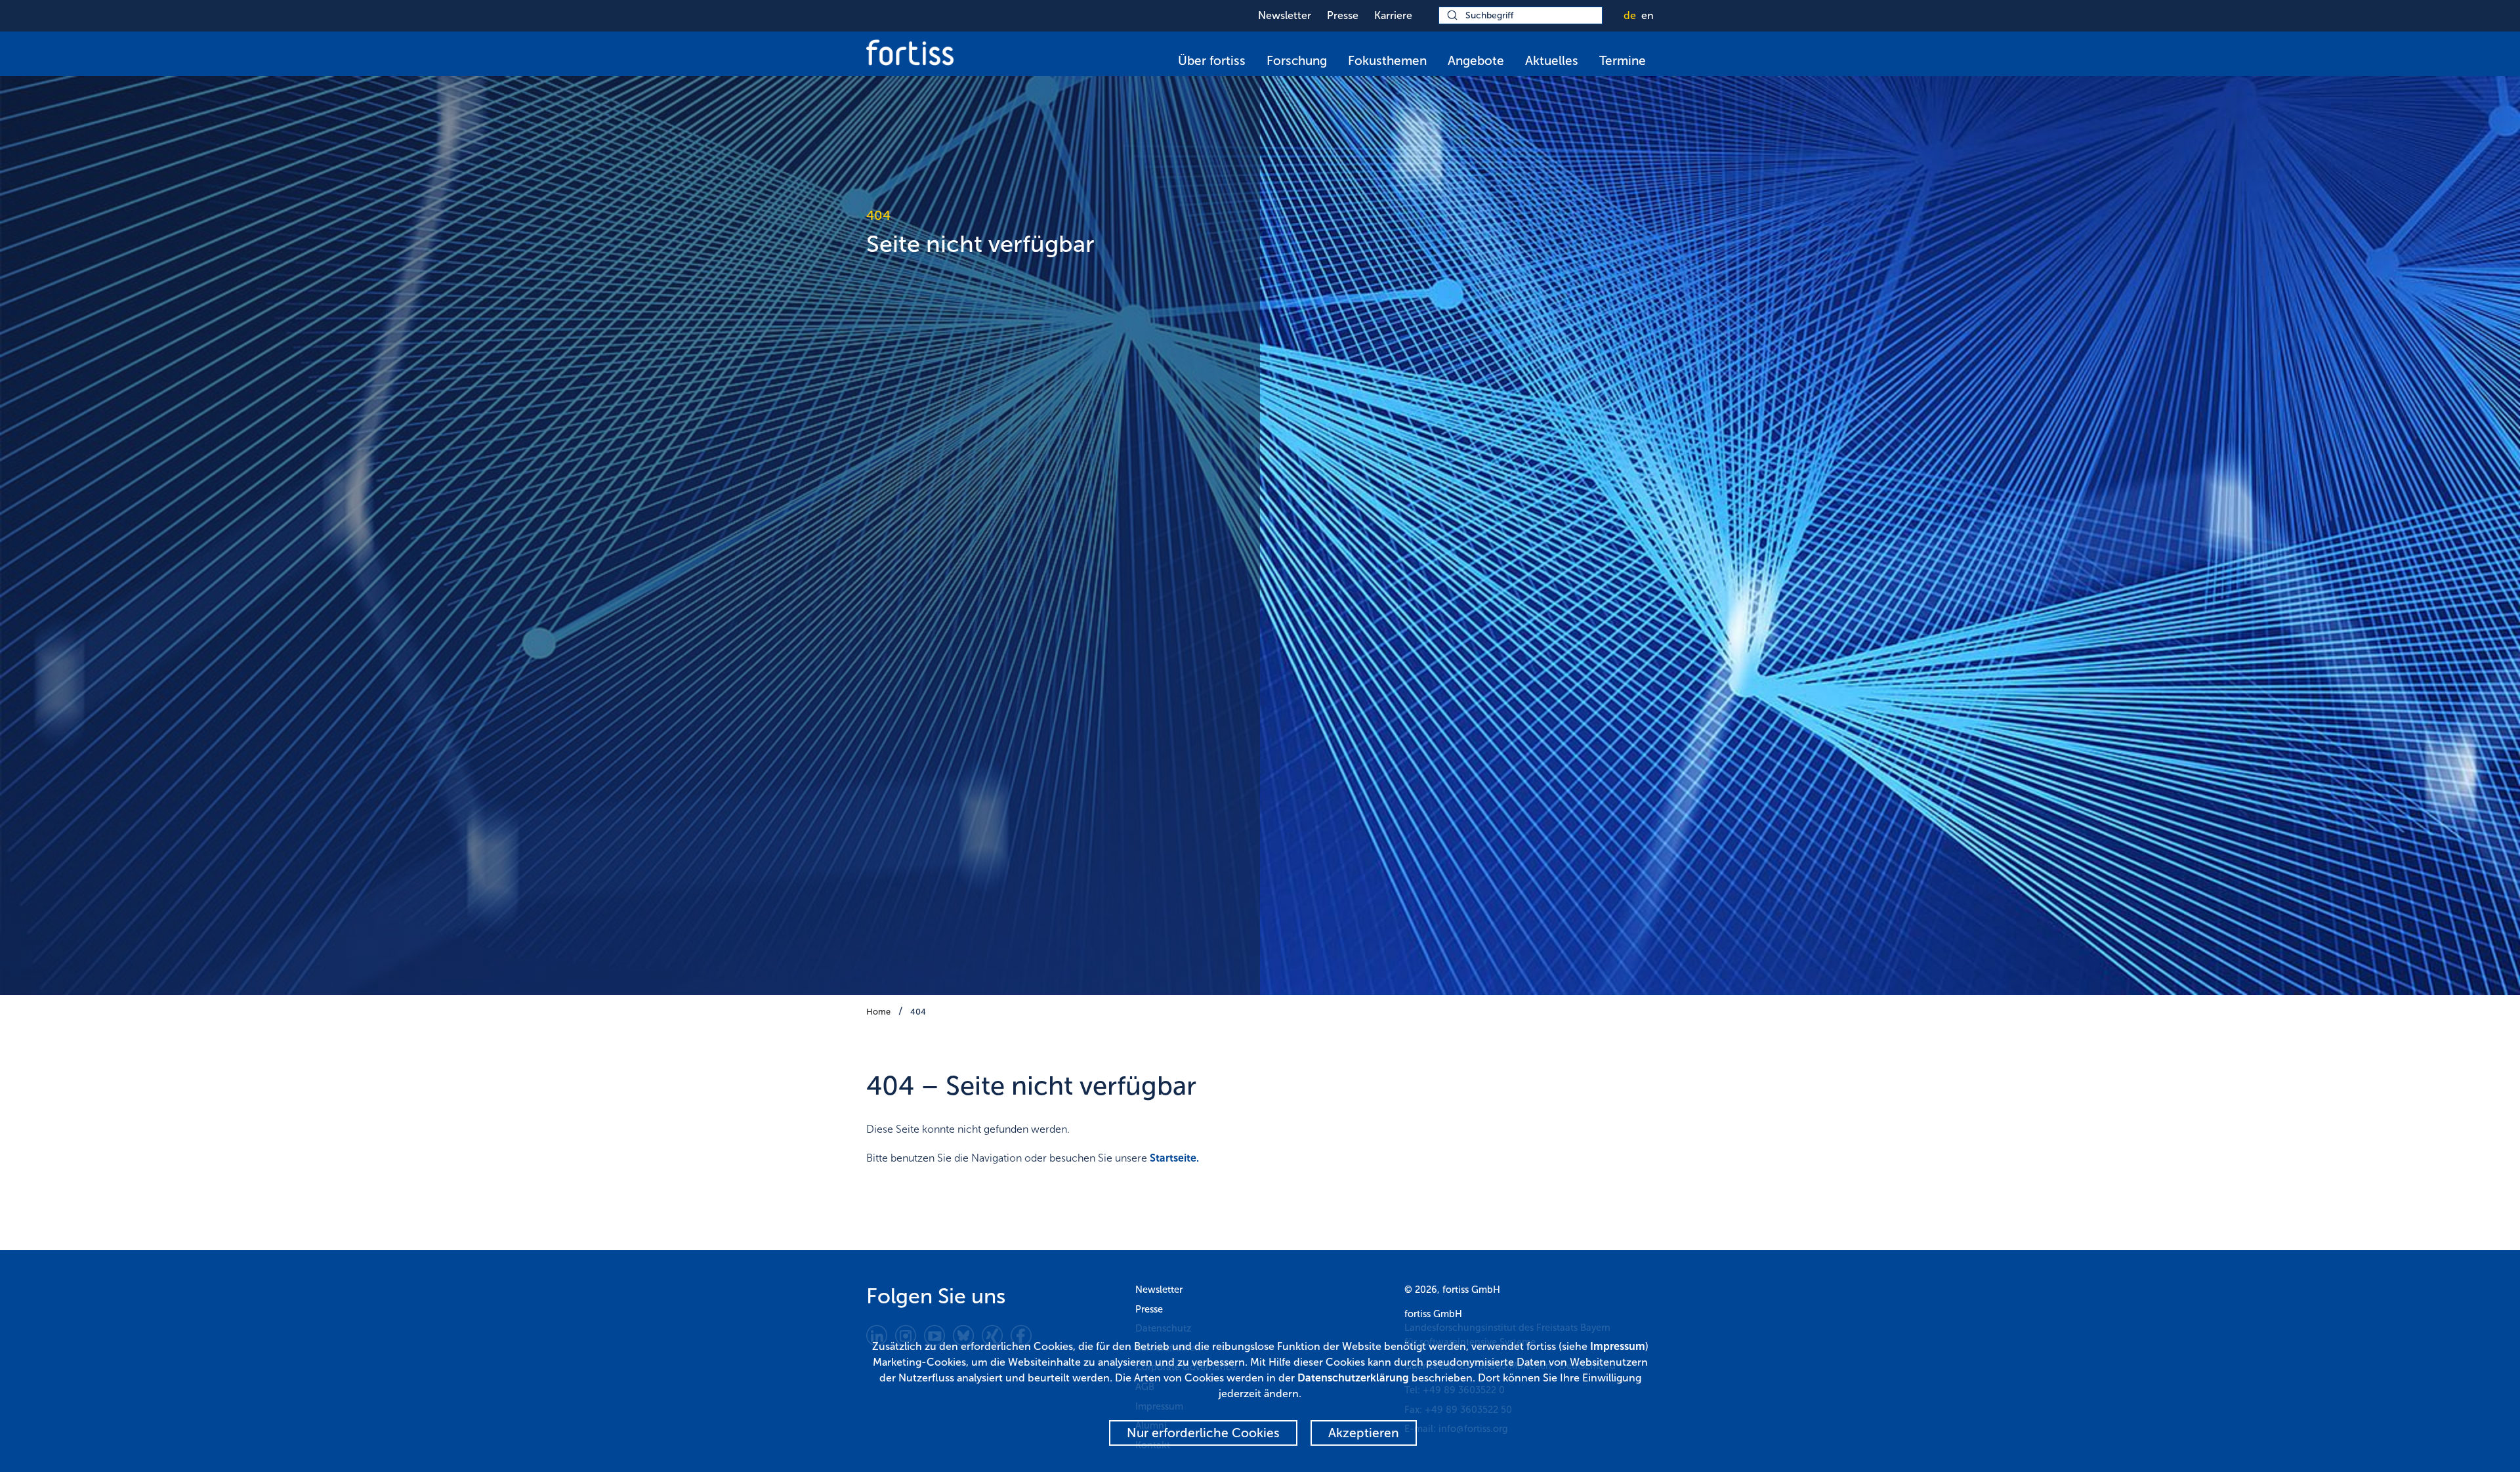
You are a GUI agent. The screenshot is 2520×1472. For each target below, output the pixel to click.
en (1648, 15)
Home (878, 1012)
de (1630, 15)
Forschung (1297, 61)
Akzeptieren (1364, 1433)
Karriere (1393, 15)
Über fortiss (1212, 61)
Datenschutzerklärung (1353, 1378)
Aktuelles (1552, 61)
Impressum (1618, 1346)
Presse (1343, 15)
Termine (1623, 61)
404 (918, 1012)
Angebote (1476, 61)
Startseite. (1174, 1158)
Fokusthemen (1387, 61)
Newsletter (1285, 15)
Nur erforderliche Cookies (1203, 1433)
